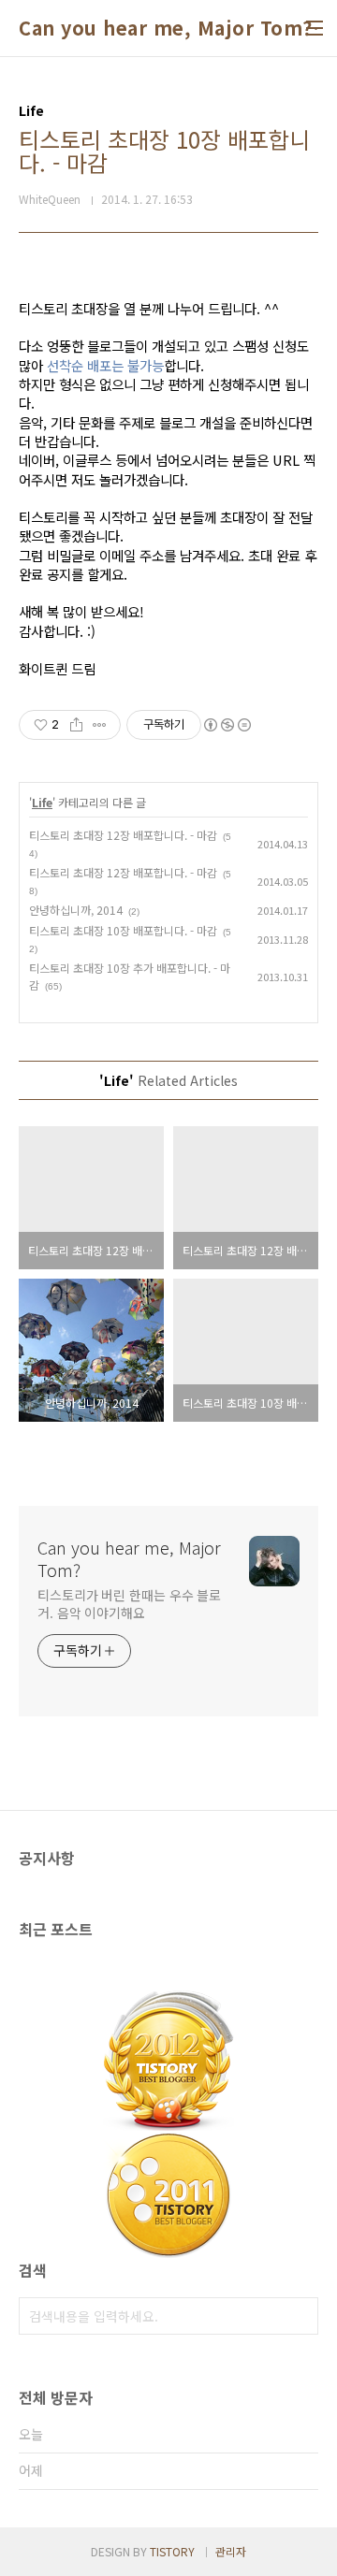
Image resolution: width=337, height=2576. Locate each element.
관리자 (231, 2551)
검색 (300, 2316)
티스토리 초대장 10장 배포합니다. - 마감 (123, 930)
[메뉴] (315, 28)
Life (42, 802)
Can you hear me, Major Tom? (166, 28)
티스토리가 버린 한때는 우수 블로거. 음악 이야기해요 (129, 1604)
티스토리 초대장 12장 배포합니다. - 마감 (123, 835)
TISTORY (172, 2551)
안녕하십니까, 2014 (76, 910)
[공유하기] (76, 725)
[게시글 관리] (100, 725)
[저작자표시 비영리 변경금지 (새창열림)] (227, 725)
